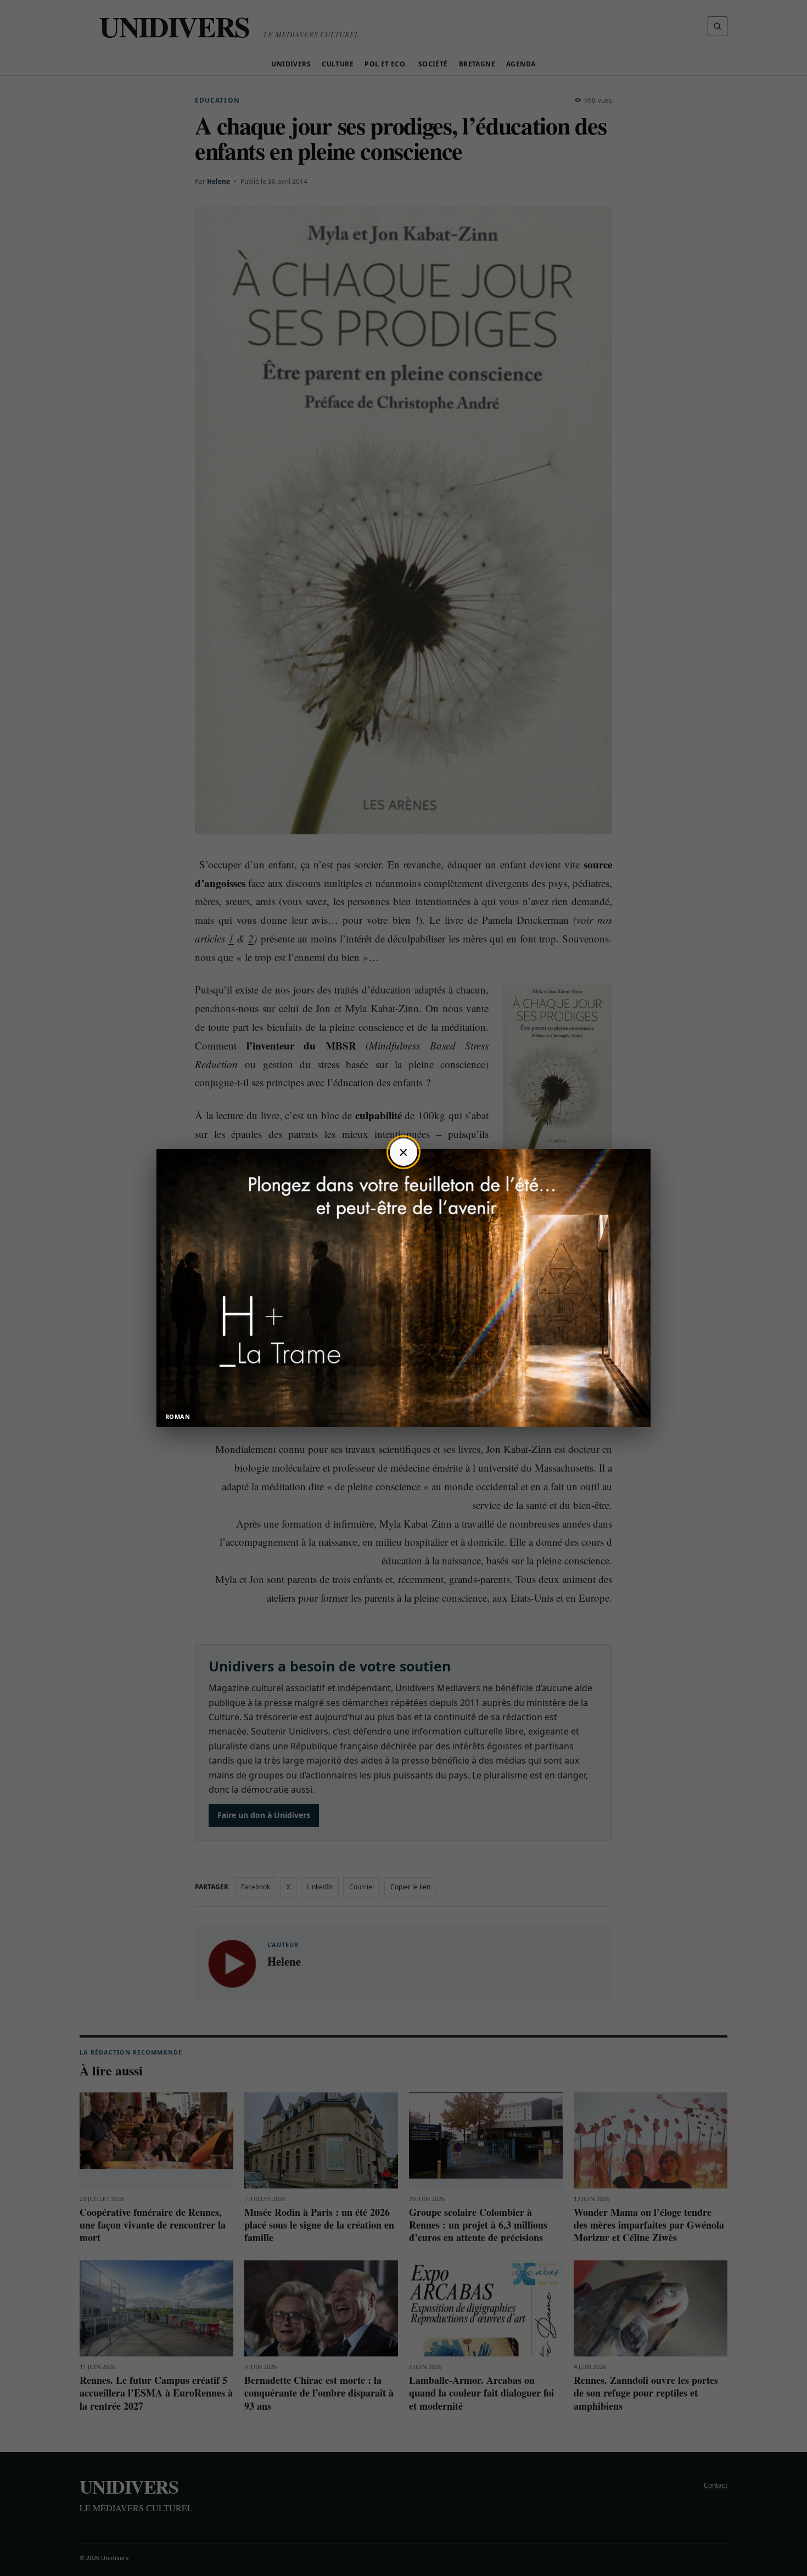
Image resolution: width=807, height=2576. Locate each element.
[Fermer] (403, 1152)
